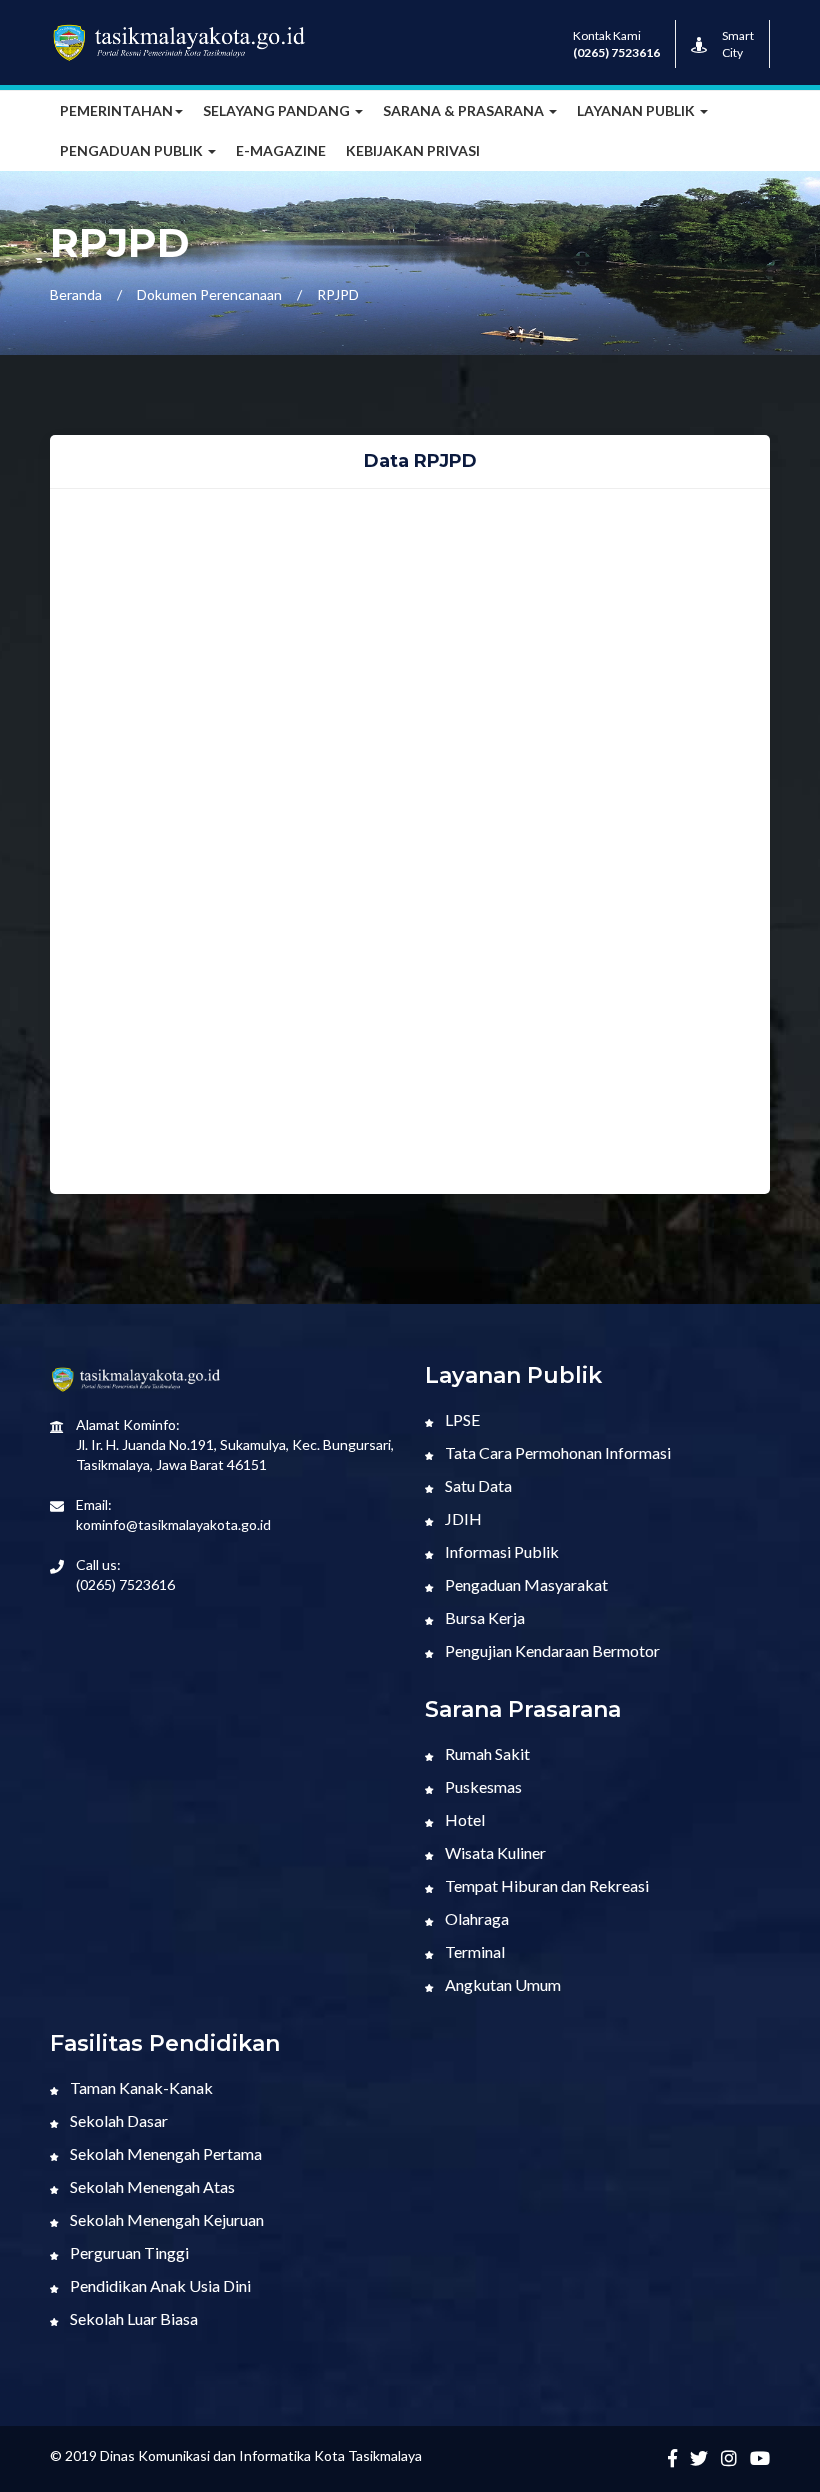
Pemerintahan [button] (116, 110)
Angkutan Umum (501, 1984)
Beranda (76, 294)
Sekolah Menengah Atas (151, 2186)
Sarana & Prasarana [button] (465, 110)
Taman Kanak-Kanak (140, 2087)
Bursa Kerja (483, 1617)
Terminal (473, 1951)
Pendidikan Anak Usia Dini (159, 2285)
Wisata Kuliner (494, 1852)
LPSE (461, 1419)
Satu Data (477, 1485)
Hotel (463, 1819)
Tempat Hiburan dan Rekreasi (545, 1885)
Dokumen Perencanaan (209, 294)
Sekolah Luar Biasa (132, 2318)
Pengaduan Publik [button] (133, 150)
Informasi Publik (500, 1551)
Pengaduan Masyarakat (525, 1584)
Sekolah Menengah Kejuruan (165, 2219)
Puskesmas (482, 1786)
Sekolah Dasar (117, 2120)
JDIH (462, 1518)
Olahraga (475, 1918)
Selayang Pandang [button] (278, 110)
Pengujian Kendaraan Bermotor (551, 1650)
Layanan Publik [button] (637, 110)
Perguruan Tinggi (128, 2252)
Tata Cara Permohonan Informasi (556, 1452)
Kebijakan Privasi (413, 150)
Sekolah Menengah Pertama (164, 2153)
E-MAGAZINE (281, 150)
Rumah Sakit (486, 1753)
